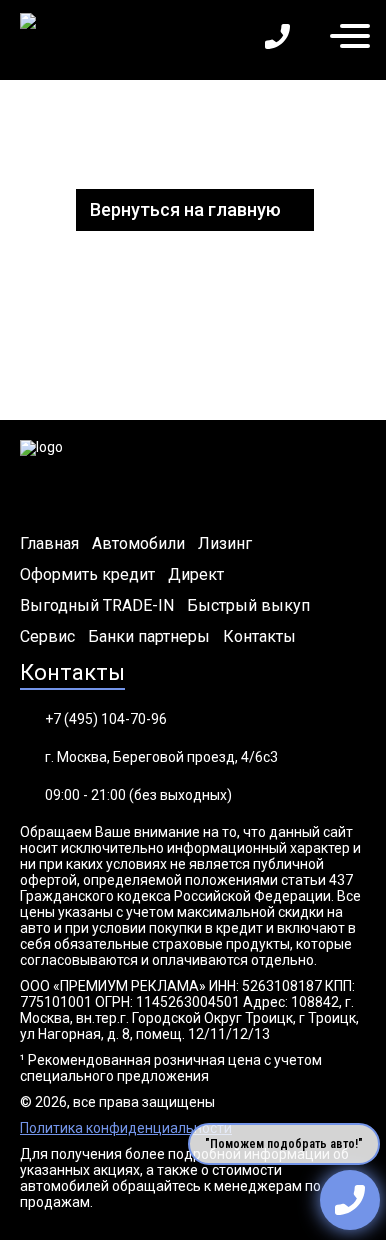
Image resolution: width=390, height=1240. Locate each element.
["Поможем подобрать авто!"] (350, 1200)
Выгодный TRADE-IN (97, 606)
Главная (49, 544)
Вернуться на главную (185, 209)
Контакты (259, 637)
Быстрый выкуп (248, 606)
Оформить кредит (87, 575)
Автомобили (138, 544)
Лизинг (225, 544)
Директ (196, 575)
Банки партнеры (149, 637)
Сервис (47, 637)
